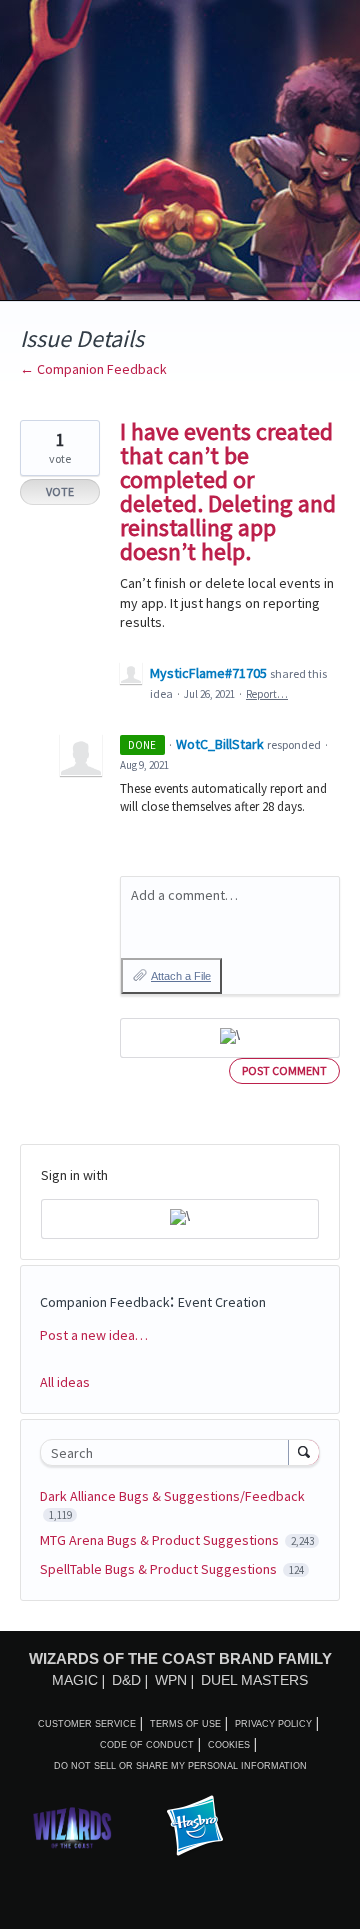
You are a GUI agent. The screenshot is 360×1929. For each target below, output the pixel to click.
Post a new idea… (94, 1335)
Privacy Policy (273, 1724)
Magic (75, 1680)
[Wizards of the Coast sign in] (230, 1038)
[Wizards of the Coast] (72, 1827)
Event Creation (222, 1302)
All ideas (65, 1382)
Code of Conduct (147, 1745)
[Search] (304, 1452)
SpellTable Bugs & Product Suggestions (160, 1569)
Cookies (229, 1745)
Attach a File (181, 976)
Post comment (284, 1070)
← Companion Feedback (93, 369)
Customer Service (87, 1724)
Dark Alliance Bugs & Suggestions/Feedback (172, 1496)
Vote (60, 491)
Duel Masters (254, 1680)
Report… (267, 694)
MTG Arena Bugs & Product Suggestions (161, 1540)
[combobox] (169, 1452)
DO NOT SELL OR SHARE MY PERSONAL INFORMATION (180, 1766)
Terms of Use (185, 1724)
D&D (126, 1680)
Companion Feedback (105, 1302)
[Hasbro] (195, 1827)
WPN (171, 1680)
